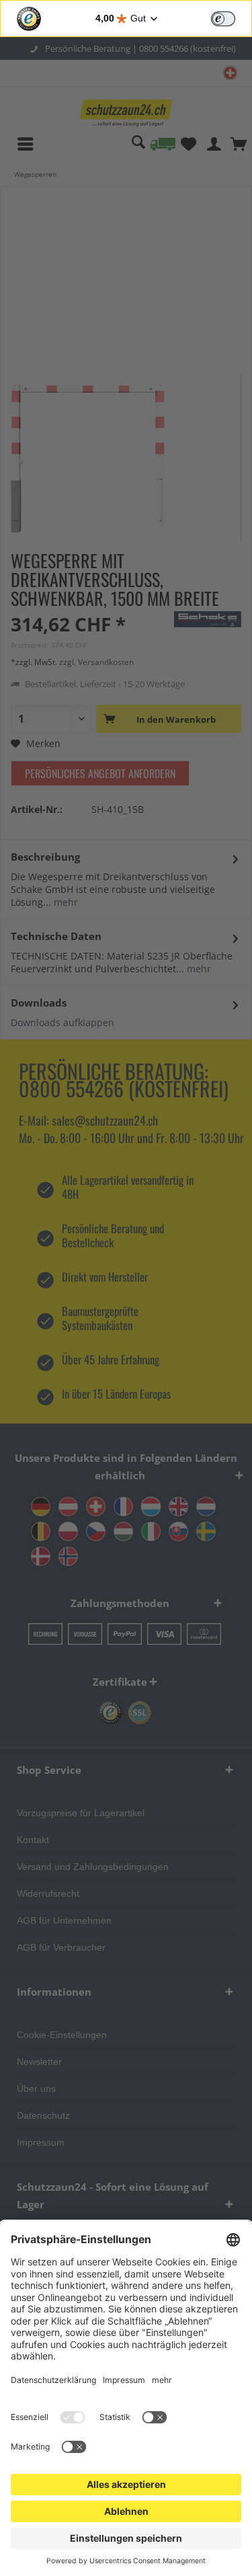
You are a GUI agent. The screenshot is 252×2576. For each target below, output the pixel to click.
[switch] (223, 19)
